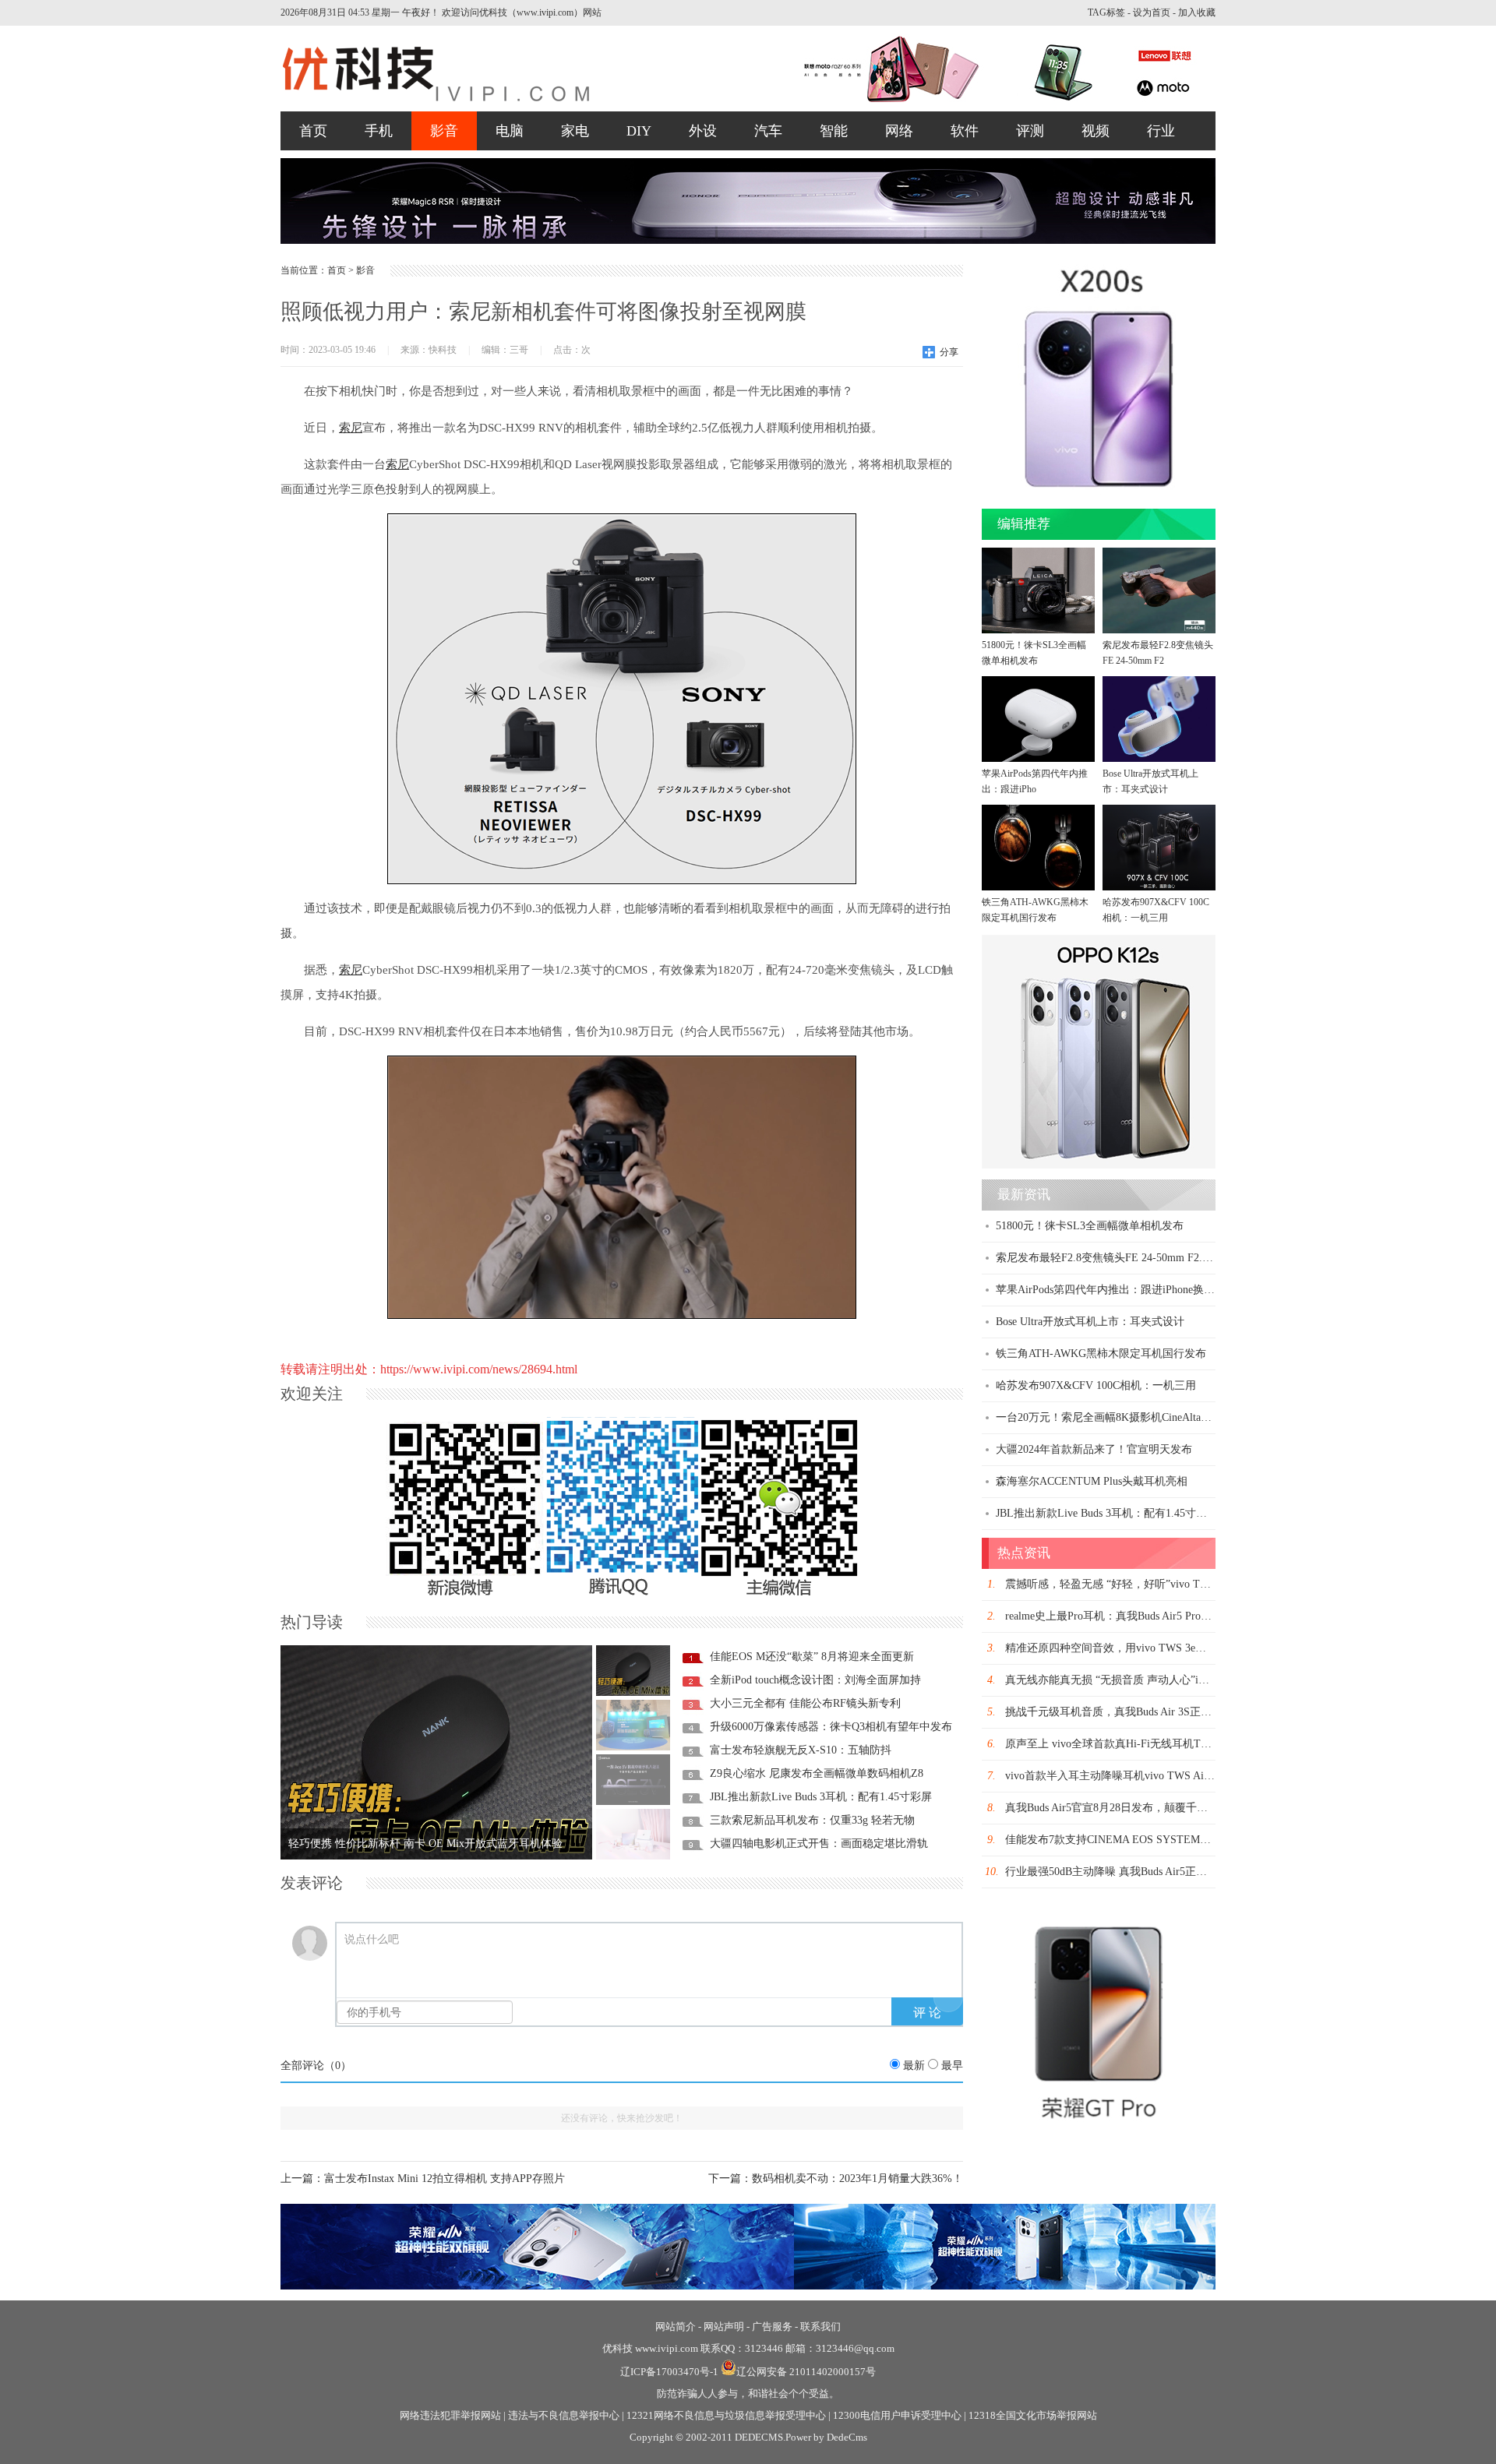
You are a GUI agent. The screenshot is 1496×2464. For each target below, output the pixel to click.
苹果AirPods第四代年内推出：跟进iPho (1035, 781)
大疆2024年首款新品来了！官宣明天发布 (1094, 1449)
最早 (952, 2066)
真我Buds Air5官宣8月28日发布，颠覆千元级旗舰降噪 (1134, 1808)
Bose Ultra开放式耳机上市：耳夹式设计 (1150, 781)
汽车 (768, 131)
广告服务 (772, 2327)
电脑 (510, 131)
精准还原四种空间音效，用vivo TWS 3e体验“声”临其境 (1138, 1648)
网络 (899, 131)
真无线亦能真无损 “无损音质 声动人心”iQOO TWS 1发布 (1142, 1680)
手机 (379, 131)
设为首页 (1152, 12)
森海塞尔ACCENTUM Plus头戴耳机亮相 (1092, 1481)
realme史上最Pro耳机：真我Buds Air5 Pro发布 (1114, 1616)
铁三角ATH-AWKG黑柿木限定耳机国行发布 (1035, 910)
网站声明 (724, 2327)
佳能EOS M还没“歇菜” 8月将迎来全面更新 (812, 1657)
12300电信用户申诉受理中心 (897, 2415)
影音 (444, 131)
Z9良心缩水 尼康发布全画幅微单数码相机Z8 (817, 1773)
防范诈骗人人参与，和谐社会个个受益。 (748, 2393)
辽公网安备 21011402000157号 (806, 2372)
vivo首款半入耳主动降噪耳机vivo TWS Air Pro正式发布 (1138, 1776)
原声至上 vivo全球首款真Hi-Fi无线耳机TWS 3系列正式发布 (1148, 1744)
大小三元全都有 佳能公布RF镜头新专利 (805, 1703)
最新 (914, 2066)
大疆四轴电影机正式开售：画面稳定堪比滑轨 (819, 1844)
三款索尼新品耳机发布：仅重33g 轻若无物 (812, 1820)
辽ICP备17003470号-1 (669, 2372)
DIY (639, 131)
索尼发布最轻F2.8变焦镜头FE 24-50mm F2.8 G (1107, 1258)
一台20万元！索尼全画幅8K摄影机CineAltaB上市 (1113, 1417)
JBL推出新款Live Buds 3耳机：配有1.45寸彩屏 (821, 1797)
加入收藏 (1197, 12)
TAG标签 (1106, 12)
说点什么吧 (372, 1939)
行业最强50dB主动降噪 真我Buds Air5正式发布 (1117, 1872)
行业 (1161, 131)
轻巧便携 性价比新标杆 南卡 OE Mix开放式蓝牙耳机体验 (425, 1844)
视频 (1096, 131)
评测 (1030, 131)
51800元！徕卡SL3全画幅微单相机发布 (1034, 653)
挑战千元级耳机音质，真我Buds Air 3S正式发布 (1119, 1712)
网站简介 (676, 2327)
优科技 (617, 2348)
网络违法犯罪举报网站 (450, 2415)
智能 (834, 131)
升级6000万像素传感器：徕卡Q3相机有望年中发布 (831, 1727)
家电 (575, 131)
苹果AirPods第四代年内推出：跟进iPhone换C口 (1109, 1290)
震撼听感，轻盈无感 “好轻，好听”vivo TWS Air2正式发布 (1144, 1584)
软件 (965, 131)
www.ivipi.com (668, 2348)
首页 (313, 131)
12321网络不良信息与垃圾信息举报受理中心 (726, 2415)
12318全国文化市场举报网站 (1033, 2415)
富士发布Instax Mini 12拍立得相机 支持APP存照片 (445, 2178)
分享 (949, 352)
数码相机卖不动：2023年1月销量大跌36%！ (857, 2178)
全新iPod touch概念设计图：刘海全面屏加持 (815, 1680)
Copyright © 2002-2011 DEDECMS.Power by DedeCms (748, 2437)
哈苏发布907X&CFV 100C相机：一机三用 (1156, 910)
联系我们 (820, 2327)
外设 (703, 131)
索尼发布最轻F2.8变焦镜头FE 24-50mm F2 (1158, 653)
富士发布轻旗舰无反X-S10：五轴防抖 (801, 1750)
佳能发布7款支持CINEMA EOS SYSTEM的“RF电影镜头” (1141, 1840)
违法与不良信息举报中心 (564, 2415)
